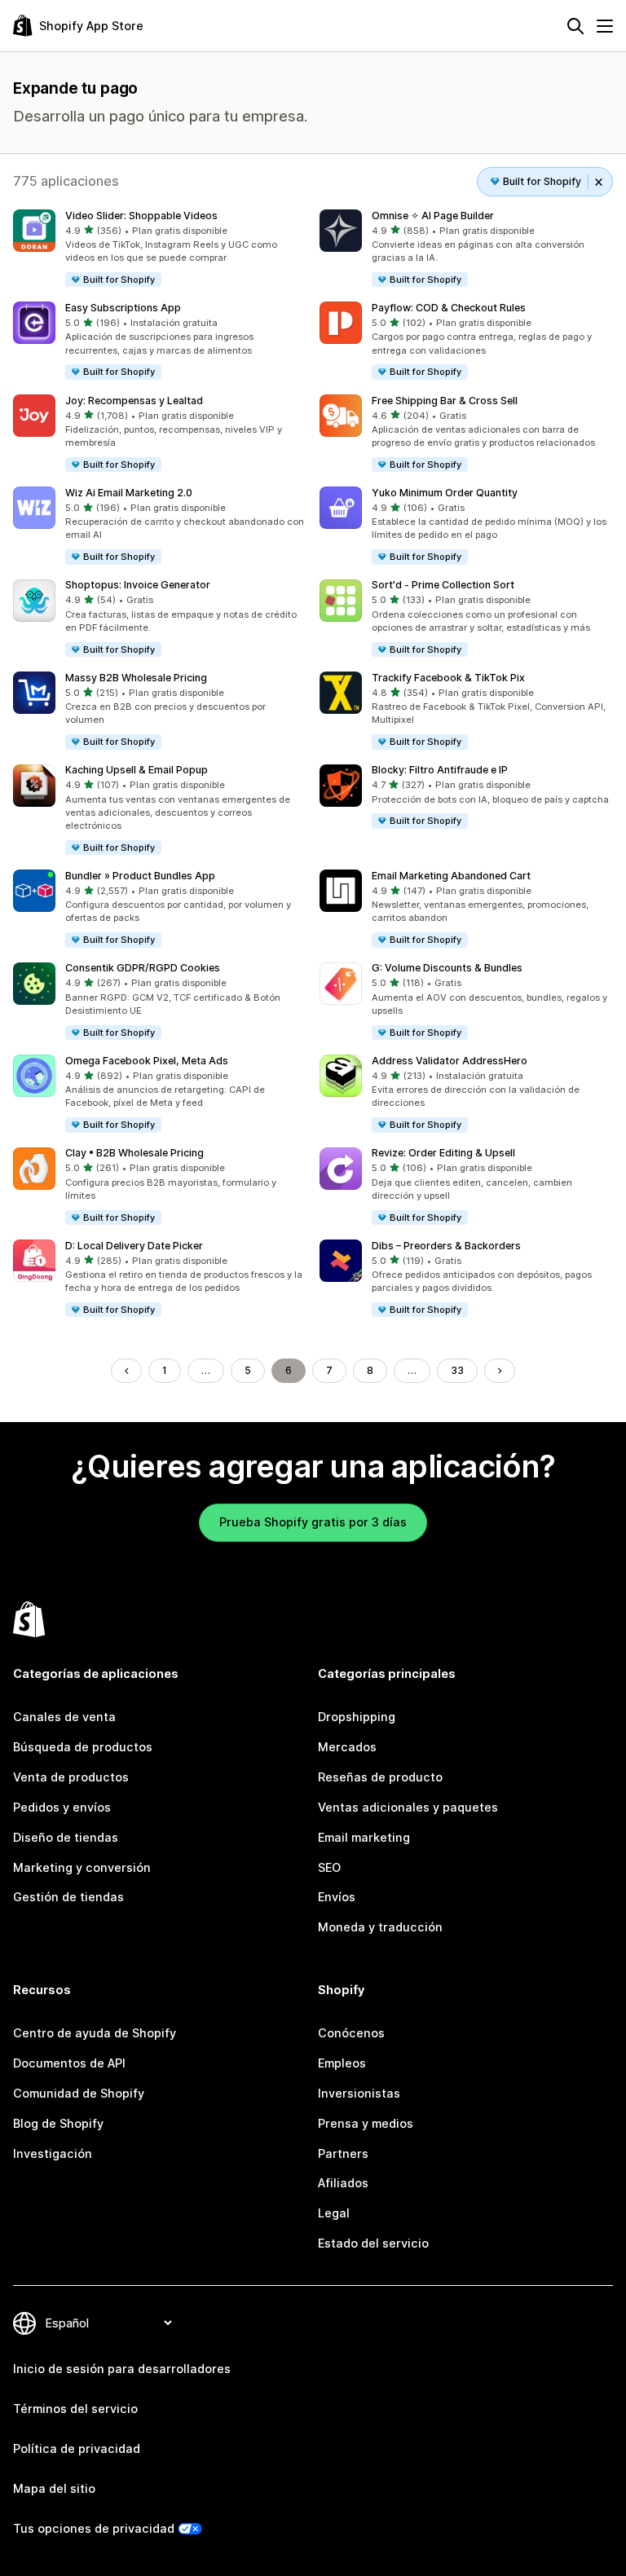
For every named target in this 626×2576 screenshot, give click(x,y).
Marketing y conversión (82, 1867)
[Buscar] (575, 26)
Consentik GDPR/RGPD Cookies (143, 968)
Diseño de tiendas (66, 1837)
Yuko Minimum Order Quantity (445, 493)
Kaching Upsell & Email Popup (137, 770)
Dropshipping (357, 1717)
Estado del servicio (373, 2243)
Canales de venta (64, 1717)
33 (457, 1370)
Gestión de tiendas (68, 1897)
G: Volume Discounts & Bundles (447, 968)
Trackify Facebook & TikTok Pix (448, 678)
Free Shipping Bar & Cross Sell (445, 401)
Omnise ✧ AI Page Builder (433, 216)
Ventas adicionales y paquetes (408, 1807)
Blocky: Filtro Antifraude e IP (440, 770)
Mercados (347, 1747)
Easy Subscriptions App (123, 308)
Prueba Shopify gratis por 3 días (313, 1522)
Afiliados (343, 2183)
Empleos (342, 2063)
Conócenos (351, 2033)
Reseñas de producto (380, 1777)
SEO (329, 1867)
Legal (334, 2213)
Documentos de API (69, 2063)
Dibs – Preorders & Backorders (446, 1246)
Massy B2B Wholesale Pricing (136, 678)
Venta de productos (71, 1777)
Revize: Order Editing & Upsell (443, 1153)
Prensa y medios (366, 2123)
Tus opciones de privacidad (94, 2528)
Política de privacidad (77, 2448)
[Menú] (605, 26)
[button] (160, 249)
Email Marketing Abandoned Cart (451, 876)
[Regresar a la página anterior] (126, 1371)
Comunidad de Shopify (79, 2093)
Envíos (337, 1897)
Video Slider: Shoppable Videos (141, 216)
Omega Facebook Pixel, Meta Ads (147, 1061)
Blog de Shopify (58, 2123)
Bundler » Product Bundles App (140, 876)
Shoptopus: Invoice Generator (138, 585)
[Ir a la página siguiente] (500, 1371)
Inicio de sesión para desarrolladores (122, 2369)
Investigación (53, 2153)
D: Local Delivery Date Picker (134, 1246)
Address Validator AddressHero (450, 1061)
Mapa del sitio (54, 2488)
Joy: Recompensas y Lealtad (134, 401)
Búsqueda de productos (83, 1747)
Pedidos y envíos (62, 1807)
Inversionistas (359, 2093)
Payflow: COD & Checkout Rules (449, 308)
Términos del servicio (75, 2409)
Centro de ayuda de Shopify (95, 2033)
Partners (343, 2153)
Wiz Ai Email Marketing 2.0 (129, 493)
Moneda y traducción (380, 1927)
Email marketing (364, 1837)
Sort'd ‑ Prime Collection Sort (443, 585)
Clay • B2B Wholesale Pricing (134, 1153)
